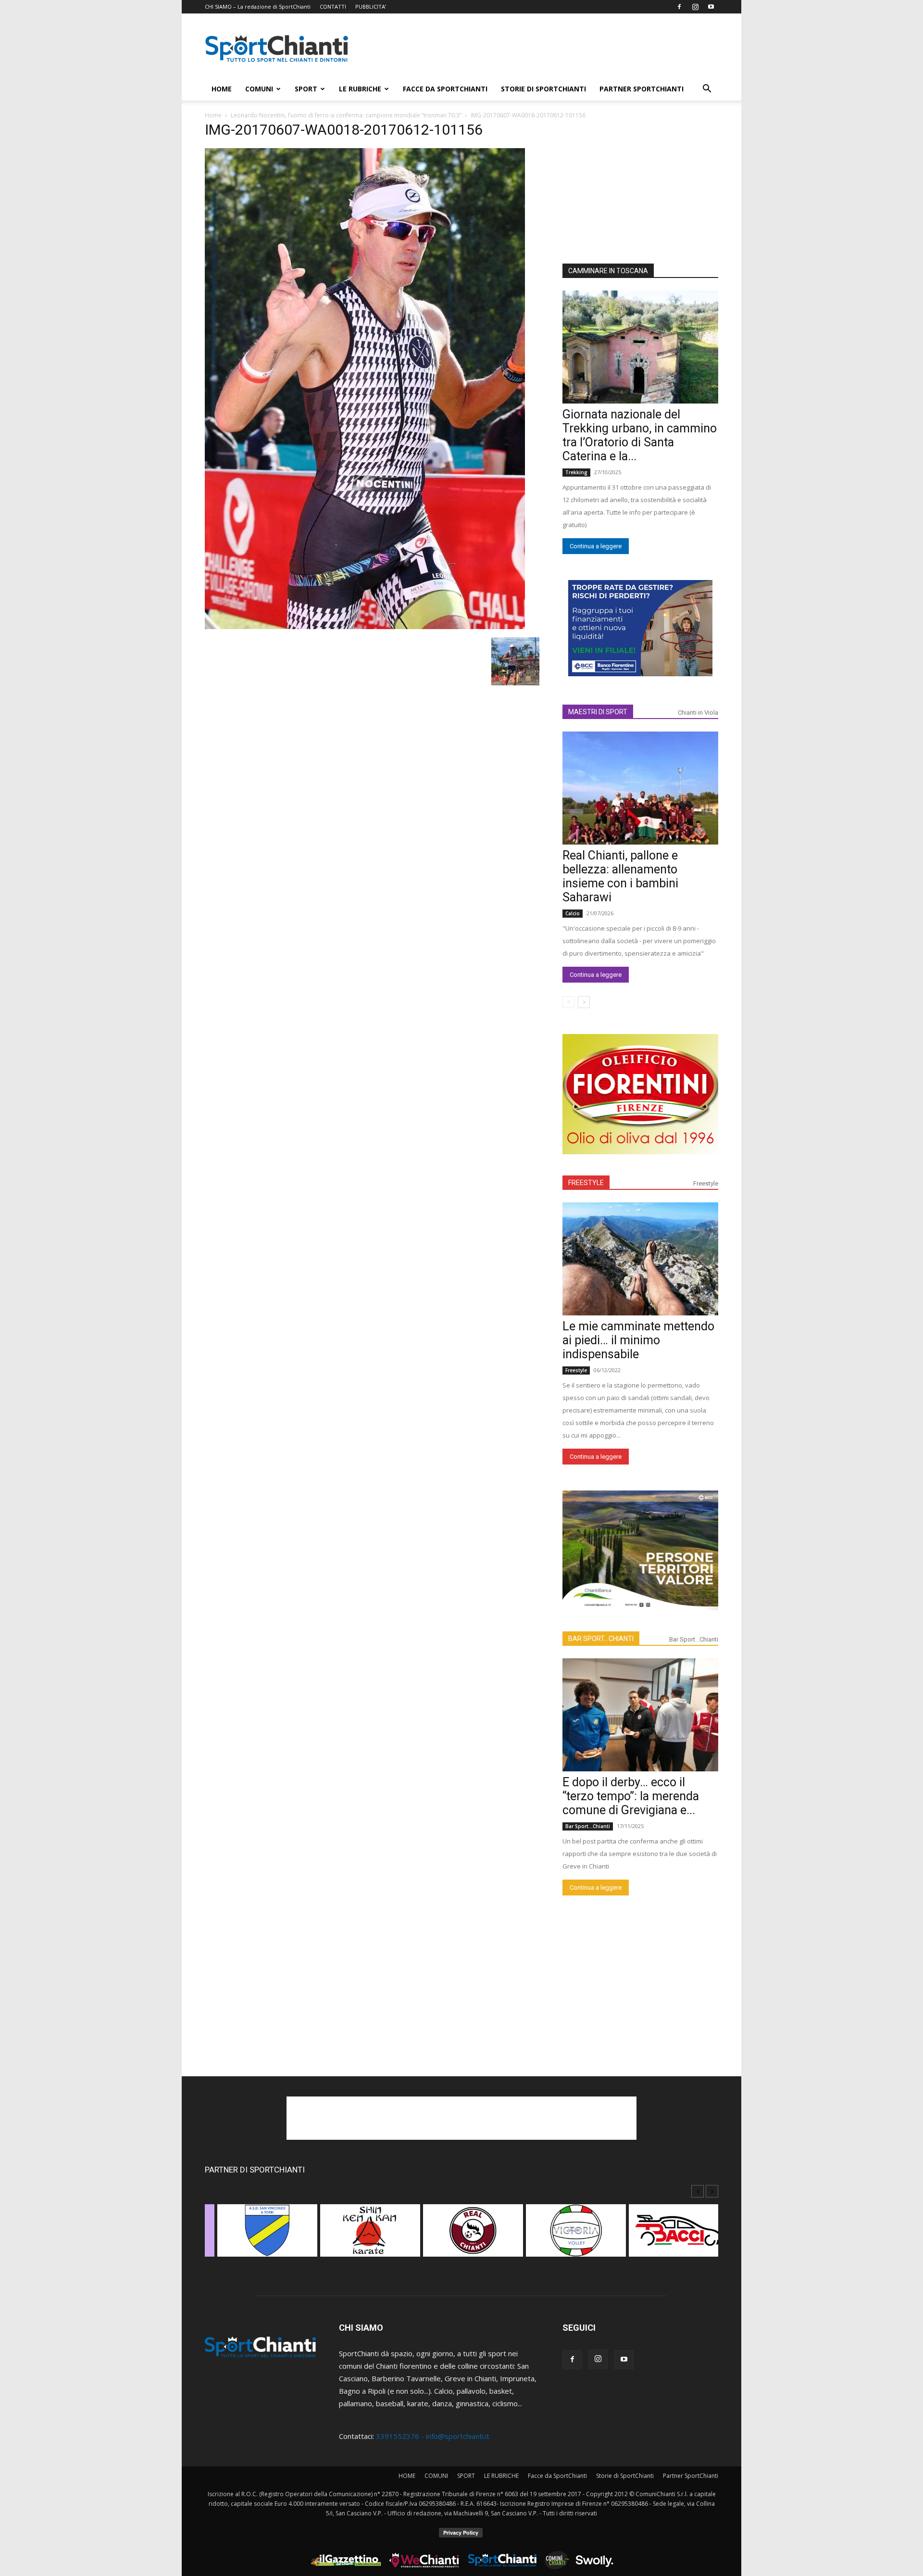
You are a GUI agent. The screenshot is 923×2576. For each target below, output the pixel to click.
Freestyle (706, 1183)
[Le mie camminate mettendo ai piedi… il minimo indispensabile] (640, 1259)
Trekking (576, 472)
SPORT (306, 89)
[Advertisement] (543, 49)
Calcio (573, 913)
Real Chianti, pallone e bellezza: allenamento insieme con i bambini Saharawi (620, 876)
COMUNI (259, 89)
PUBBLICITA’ (371, 6)
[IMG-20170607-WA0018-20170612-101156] (365, 626)
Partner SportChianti (642, 89)
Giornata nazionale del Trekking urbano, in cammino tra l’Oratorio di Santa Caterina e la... (640, 435)
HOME (222, 89)
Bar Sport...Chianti (694, 1639)
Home (213, 115)
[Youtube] (711, 7)
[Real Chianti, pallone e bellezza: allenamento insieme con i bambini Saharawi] (640, 788)
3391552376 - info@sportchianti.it (433, 2436)
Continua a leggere (596, 546)
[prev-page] (568, 1002)
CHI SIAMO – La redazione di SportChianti (258, 6)
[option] (256, 2235)
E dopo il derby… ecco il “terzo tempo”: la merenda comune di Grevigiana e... (631, 1796)
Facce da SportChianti (445, 89)
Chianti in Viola (698, 713)
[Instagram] (695, 7)
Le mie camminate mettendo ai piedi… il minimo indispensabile (638, 1340)
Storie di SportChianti (543, 89)
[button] (707, 89)
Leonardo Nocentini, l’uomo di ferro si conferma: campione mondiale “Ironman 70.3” (346, 115)
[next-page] (584, 1002)
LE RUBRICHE (360, 89)
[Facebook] (679, 7)
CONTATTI (333, 6)
